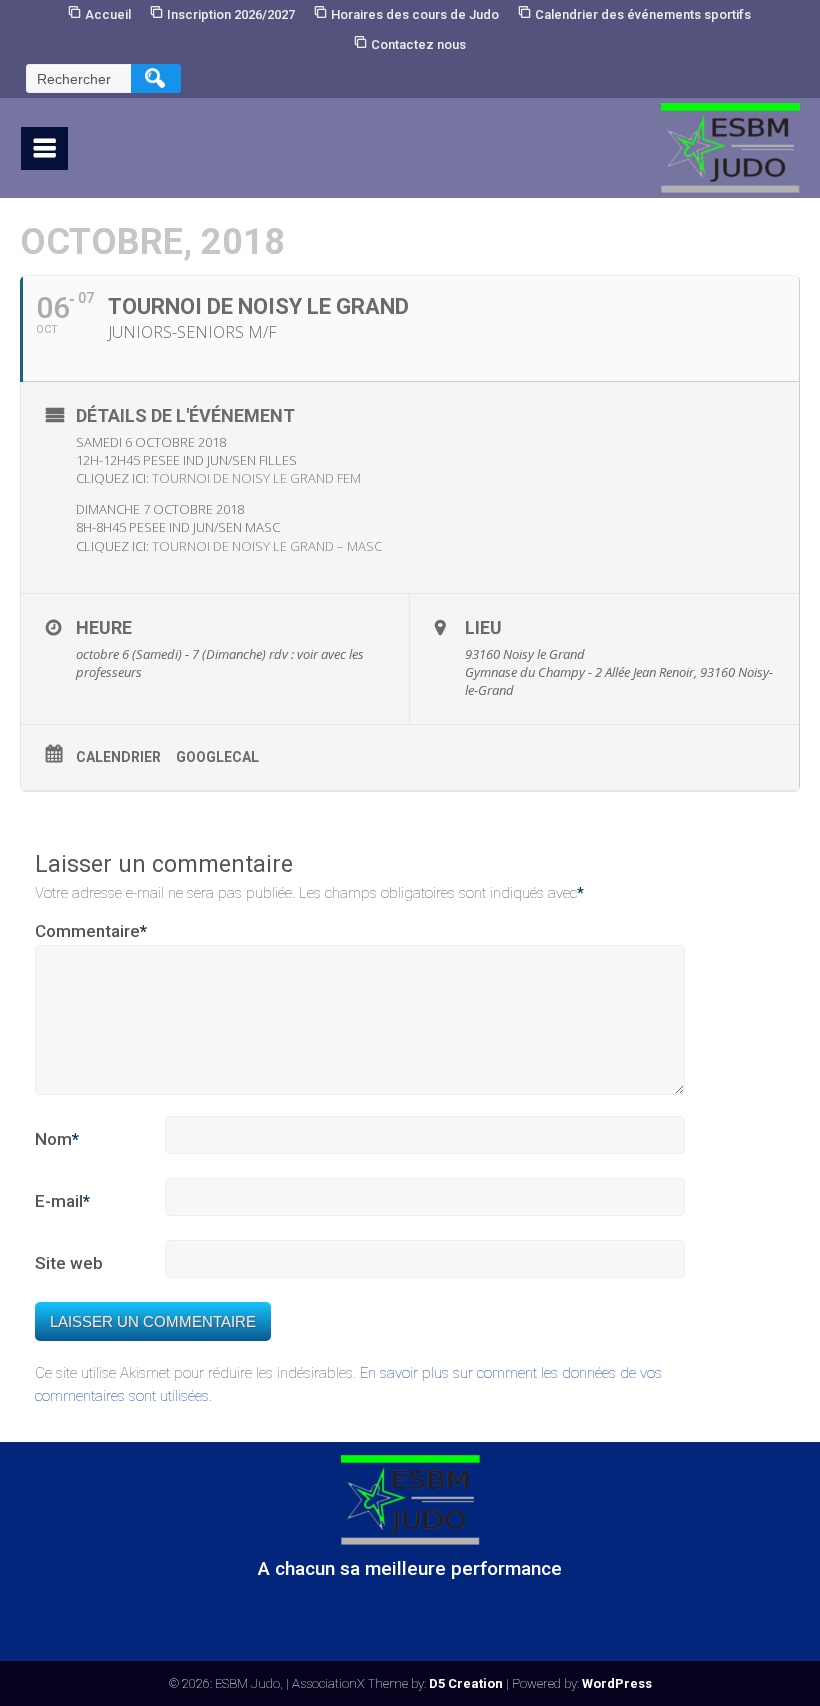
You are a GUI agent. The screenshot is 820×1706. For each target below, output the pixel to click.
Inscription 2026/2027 (231, 14)
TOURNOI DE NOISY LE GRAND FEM (256, 478)
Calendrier (118, 757)
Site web (69, 1263)
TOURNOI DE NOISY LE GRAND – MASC (267, 546)
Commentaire (91, 931)
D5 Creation (466, 1683)
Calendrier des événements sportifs (643, 14)
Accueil (108, 14)
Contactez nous (418, 44)
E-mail (62, 1201)
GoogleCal (217, 757)
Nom (57, 1139)
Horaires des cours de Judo (415, 14)
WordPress (617, 1683)
